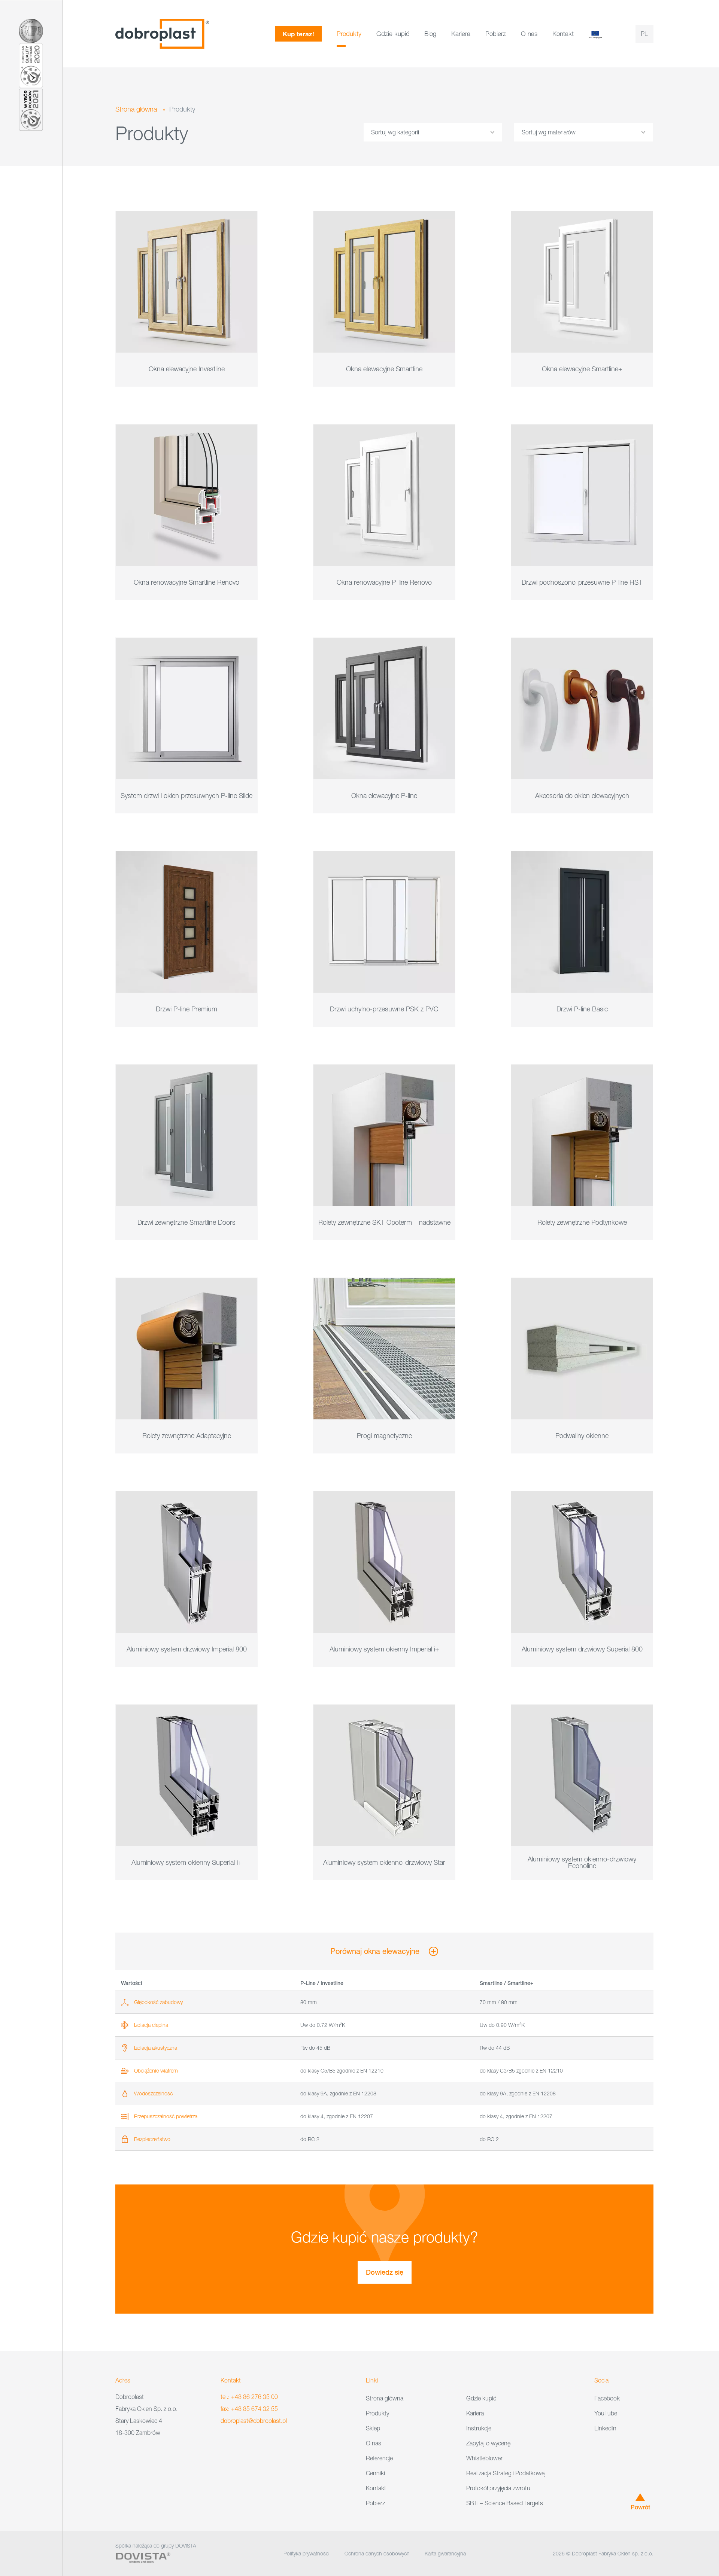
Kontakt (563, 34)
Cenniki (375, 2473)
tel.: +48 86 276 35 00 (249, 2397)
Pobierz (496, 34)
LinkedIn (605, 2428)
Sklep (373, 2428)
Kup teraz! (298, 34)
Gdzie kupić (393, 34)
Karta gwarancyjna (445, 2553)
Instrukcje (479, 2428)
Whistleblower (484, 2458)
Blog (430, 34)
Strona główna (136, 109)
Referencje (379, 2458)
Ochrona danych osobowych (377, 2553)
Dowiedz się (385, 2272)
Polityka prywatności (307, 2553)
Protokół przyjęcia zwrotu (498, 2488)
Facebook (607, 2398)
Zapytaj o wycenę (488, 2443)
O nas (529, 34)
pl (644, 34)
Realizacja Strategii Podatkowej (506, 2473)
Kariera (461, 34)
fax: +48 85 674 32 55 (249, 2409)
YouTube (606, 2413)
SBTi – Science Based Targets (505, 2503)
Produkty (349, 34)
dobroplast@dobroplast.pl (254, 2421)
